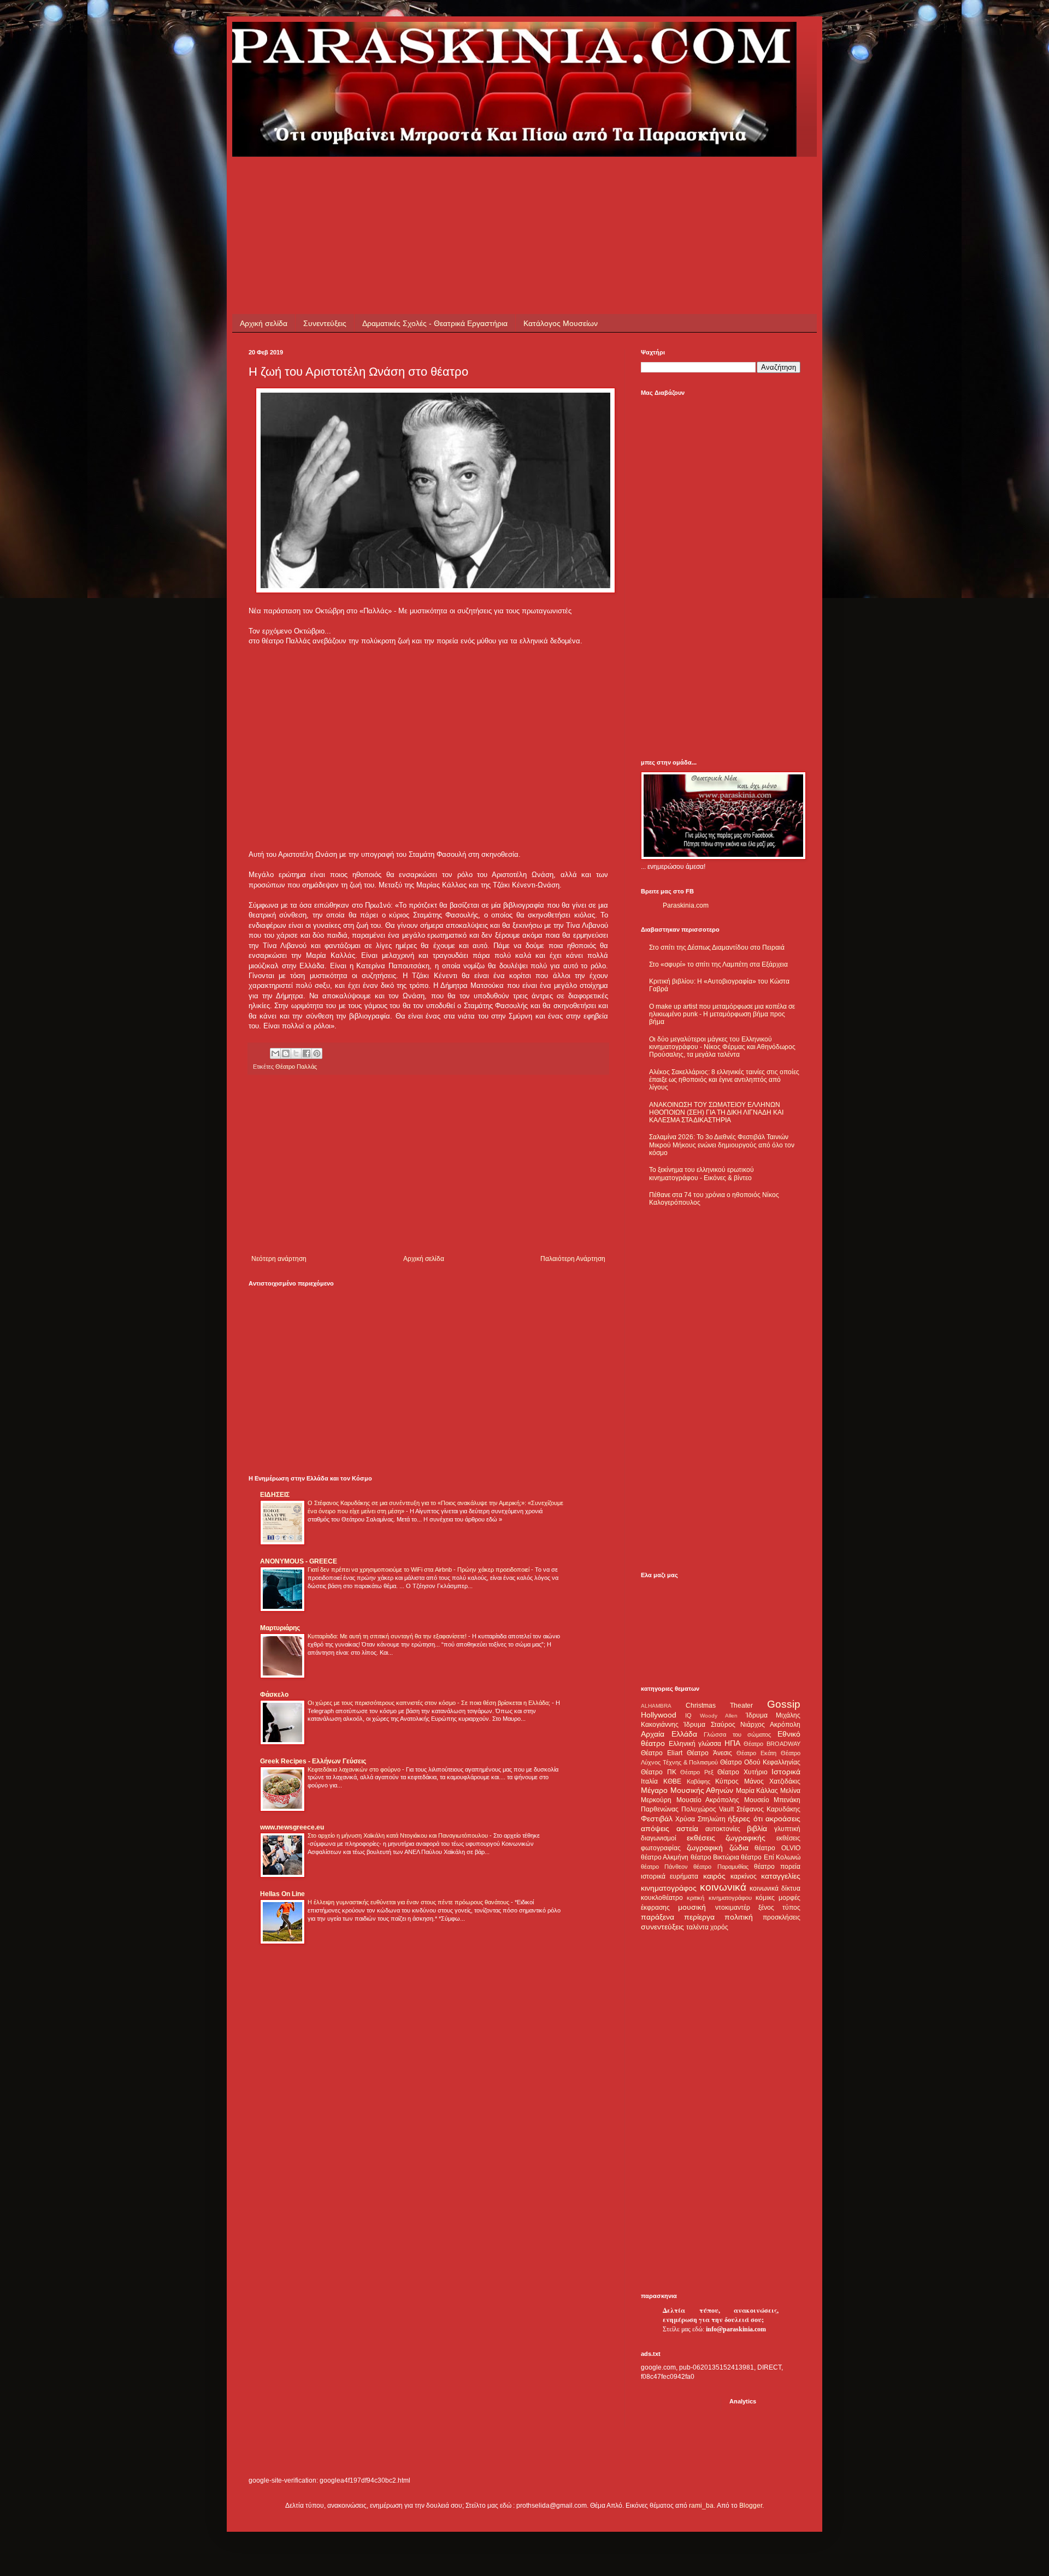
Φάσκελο (274, 1695)
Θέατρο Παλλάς (296, 1067)
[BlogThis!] (286, 1053)
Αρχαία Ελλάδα (669, 1734)
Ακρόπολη (785, 1725)
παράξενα (658, 1917)
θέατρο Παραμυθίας (721, 1867)
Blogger (751, 2506)
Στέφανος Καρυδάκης (768, 1809)
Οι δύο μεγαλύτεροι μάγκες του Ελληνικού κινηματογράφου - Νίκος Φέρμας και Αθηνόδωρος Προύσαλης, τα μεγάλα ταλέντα (722, 1047)
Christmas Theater (719, 1706)
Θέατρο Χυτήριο (742, 1772)
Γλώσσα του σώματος (737, 1734)
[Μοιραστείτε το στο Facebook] (307, 1053)
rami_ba (701, 2506)
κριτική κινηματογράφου (719, 1898)
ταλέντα (697, 1927)
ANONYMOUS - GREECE (299, 1561)
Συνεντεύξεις (325, 323)
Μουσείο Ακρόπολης (708, 1800)
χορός (719, 1927)
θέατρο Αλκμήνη (665, 1857)
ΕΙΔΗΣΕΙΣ (275, 1495)
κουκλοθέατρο (662, 1898)
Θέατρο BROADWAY (772, 1744)
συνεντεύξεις (662, 1927)
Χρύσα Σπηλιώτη (700, 1819)
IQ (688, 1715)
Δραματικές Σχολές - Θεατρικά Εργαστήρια (435, 323)
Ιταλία (649, 1781)
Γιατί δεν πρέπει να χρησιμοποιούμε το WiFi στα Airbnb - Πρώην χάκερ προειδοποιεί (419, 1570)
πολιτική (739, 1917)
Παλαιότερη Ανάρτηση (573, 1259)
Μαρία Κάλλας (757, 1791)
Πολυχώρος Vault (708, 1809)
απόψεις (655, 1828)
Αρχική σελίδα (264, 323)
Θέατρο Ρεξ (697, 1772)
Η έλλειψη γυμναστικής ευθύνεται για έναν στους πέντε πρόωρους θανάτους (409, 1902)
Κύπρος (727, 1781)
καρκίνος (744, 1876)
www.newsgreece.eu (292, 1827)
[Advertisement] (447, 181)
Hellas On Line (282, 1894)
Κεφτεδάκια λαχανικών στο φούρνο (355, 1769)
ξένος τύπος (779, 1908)
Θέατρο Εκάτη (756, 1753)
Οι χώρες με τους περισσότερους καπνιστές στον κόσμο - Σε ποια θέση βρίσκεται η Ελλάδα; (430, 1703)
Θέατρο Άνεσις (709, 1753)
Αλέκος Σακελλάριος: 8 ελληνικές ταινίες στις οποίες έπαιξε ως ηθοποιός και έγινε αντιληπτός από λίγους (724, 1080)
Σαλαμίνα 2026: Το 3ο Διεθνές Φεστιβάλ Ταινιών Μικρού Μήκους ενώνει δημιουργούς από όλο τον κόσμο (722, 1145)
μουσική (692, 1907)
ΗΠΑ (732, 1743)
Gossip (784, 1704)
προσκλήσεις (782, 1917)
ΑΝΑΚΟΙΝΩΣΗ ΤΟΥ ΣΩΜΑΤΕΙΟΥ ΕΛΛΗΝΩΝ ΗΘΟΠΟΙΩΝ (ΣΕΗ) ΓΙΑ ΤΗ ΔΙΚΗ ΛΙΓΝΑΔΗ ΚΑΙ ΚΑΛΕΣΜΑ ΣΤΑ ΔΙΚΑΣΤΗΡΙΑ (716, 1113)
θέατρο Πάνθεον (664, 1867)
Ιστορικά (786, 1772)
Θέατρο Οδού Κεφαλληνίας (760, 1762)
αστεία (687, 1828)
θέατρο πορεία (777, 1867)
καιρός (714, 1876)
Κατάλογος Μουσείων (561, 323)
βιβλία (757, 1828)
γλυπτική (787, 1829)
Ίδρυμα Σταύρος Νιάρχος (724, 1725)
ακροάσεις (783, 1819)
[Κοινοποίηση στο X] (296, 1053)
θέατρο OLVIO (777, 1848)
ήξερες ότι (745, 1819)
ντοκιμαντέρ (733, 1908)
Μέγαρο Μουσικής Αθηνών (687, 1790)
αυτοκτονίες (723, 1829)
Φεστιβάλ (657, 1819)
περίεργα (699, 1917)
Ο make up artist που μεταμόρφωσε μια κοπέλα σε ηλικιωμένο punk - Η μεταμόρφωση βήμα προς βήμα (722, 1014)
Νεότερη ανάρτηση (279, 1259)
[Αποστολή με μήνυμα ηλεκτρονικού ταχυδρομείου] (275, 1053)
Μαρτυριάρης (280, 1628)
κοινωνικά (723, 1887)
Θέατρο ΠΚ (659, 1772)
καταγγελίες (781, 1876)
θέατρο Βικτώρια (715, 1857)
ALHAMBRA (656, 1706)
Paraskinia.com (686, 905)
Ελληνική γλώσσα (695, 1744)
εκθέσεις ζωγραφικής (726, 1838)
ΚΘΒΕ (672, 1781)
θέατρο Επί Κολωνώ (771, 1857)
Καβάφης (699, 1781)
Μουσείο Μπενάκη (773, 1800)
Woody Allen (719, 1716)
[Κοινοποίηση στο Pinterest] (317, 1053)
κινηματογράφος (669, 1888)
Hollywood (659, 1715)
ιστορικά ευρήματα (670, 1876)
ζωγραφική (705, 1847)
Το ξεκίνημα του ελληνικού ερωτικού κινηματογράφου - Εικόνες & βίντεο (702, 1174)
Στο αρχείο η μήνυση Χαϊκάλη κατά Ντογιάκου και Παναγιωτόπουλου (399, 1835)
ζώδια (739, 1847)
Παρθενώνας (660, 1809)
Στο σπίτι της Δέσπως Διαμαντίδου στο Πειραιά (717, 948)
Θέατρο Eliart (662, 1753)
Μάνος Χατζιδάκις (772, 1781)
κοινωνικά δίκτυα (775, 1888)
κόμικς (765, 1898)
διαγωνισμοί (659, 1838)
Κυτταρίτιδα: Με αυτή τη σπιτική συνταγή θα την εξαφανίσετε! (388, 1636)
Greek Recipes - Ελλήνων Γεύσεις (313, 1761)
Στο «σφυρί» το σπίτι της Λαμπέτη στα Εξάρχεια (718, 964)
